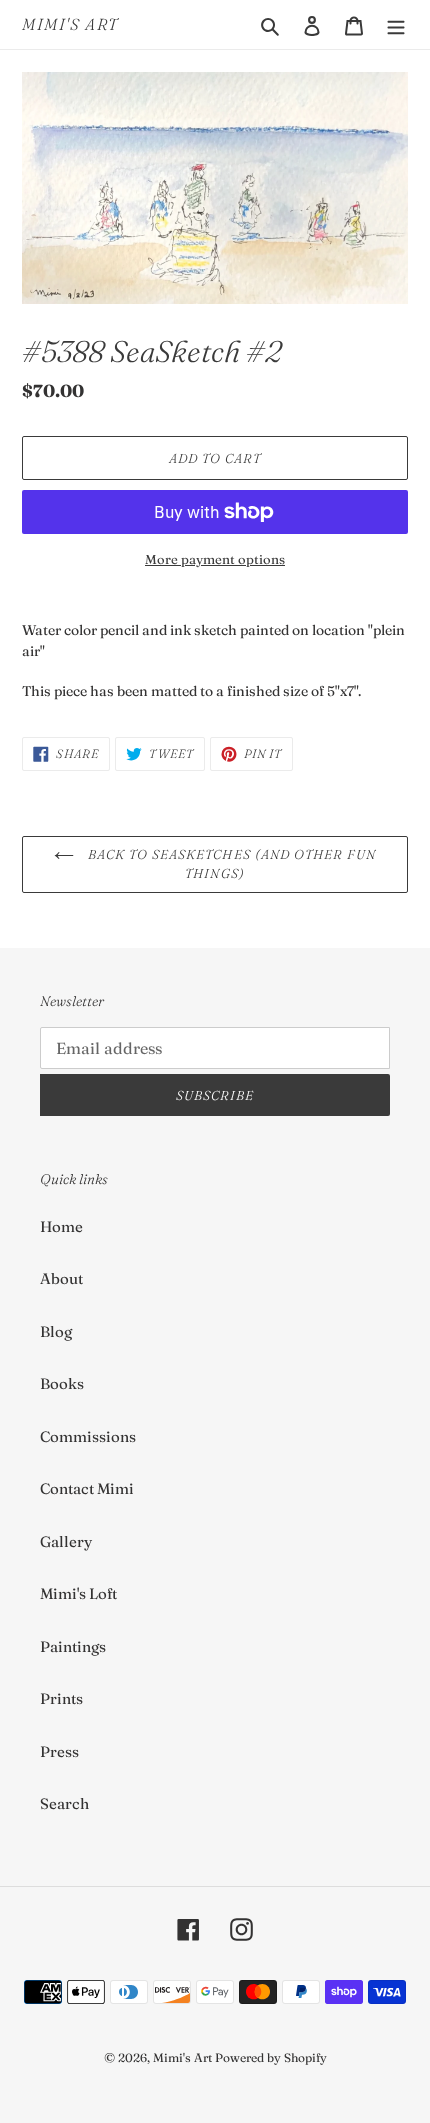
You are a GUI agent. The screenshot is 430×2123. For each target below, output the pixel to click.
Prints (61, 1698)
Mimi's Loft (78, 1593)
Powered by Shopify (271, 2057)
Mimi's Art (70, 24)
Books (62, 1383)
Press (59, 1751)
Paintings (73, 1646)
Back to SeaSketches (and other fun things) (230, 864)
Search (64, 1803)
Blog (56, 1331)
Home (61, 1226)
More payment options (215, 559)
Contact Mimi (87, 1488)
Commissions (88, 1436)
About (61, 1278)
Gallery (66, 1541)
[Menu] (396, 24)
